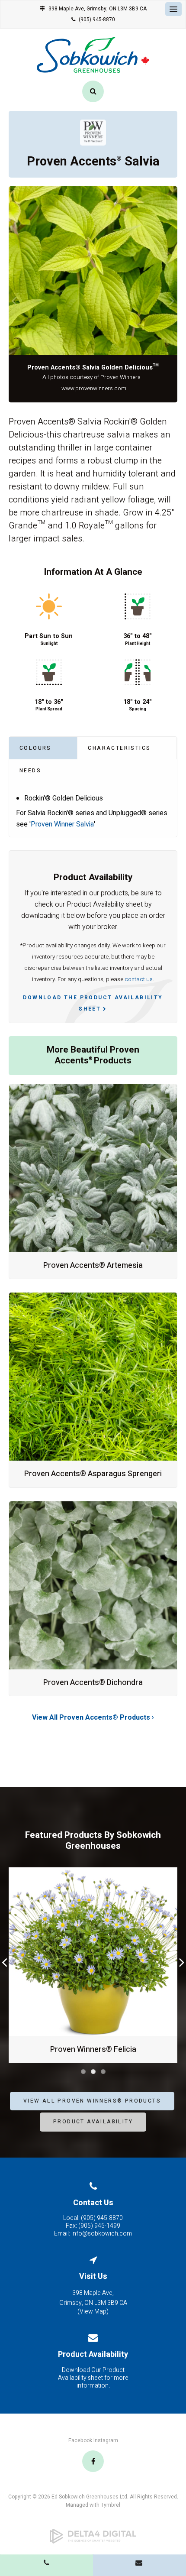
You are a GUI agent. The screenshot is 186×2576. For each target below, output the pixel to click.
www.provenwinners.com (94, 389)
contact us (139, 979)
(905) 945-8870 (97, 19)
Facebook (80, 2440)
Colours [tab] (35, 748)
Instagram (106, 2440)
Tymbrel (111, 2505)
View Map (93, 2312)
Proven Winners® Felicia (93, 2049)
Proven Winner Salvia (62, 824)
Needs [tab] (30, 771)
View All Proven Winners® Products (92, 2101)
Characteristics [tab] (119, 748)
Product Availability (93, 2122)
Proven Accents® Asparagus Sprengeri (93, 1474)
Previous (14, 300)
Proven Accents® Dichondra (93, 1683)
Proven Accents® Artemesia (93, 1265)
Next (172, 300)
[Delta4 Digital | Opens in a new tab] (93, 2536)
